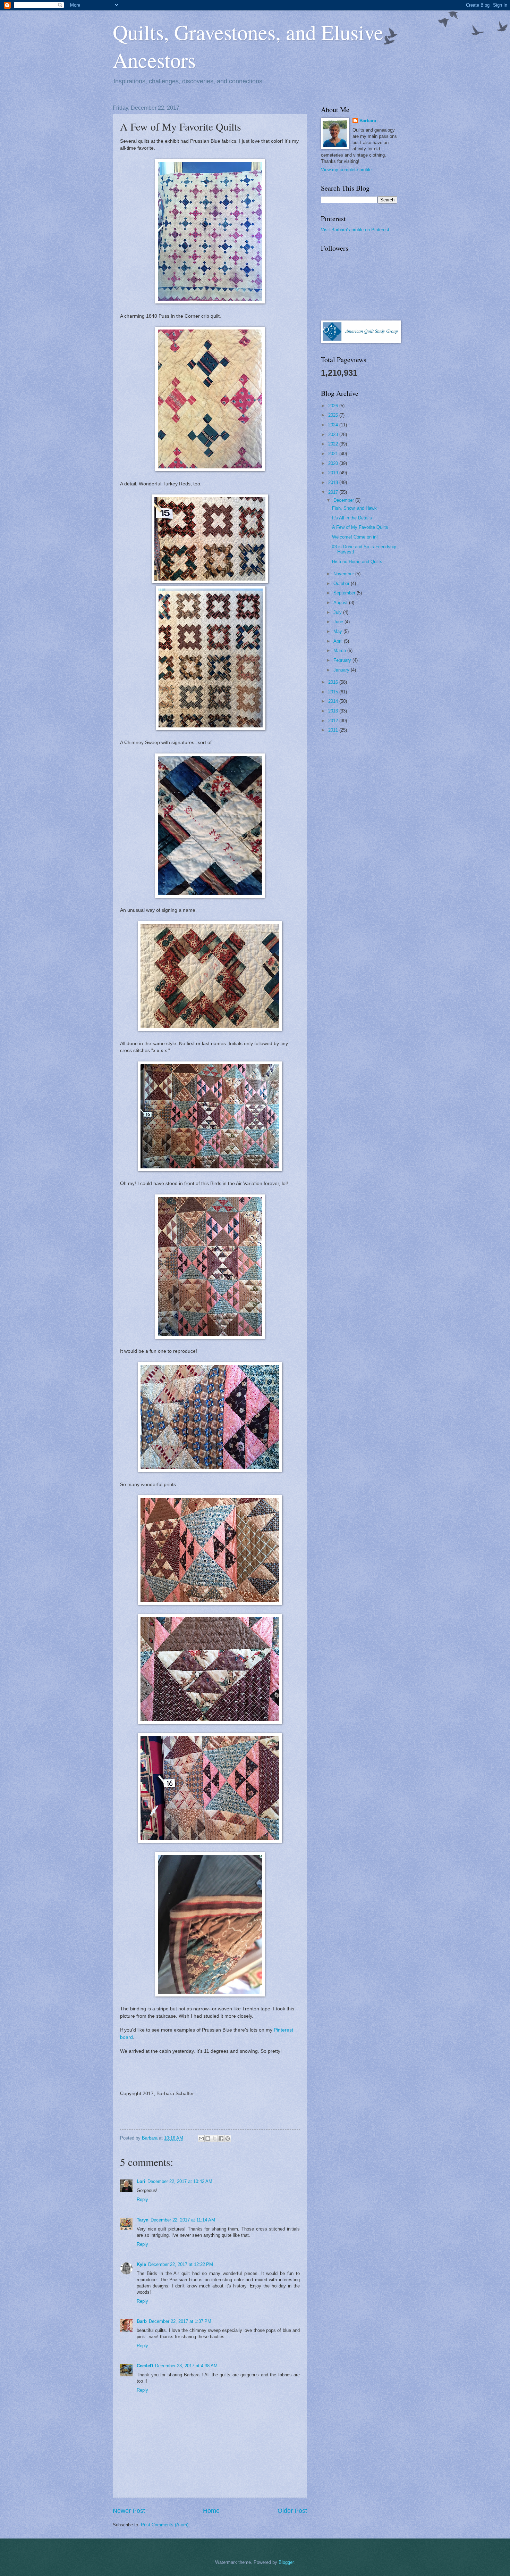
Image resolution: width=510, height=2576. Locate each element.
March (340, 651)
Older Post (292, 2511)
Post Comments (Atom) (165, 2525)
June (339, 622)
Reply (142, 2199)
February (343, 660)
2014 (334, 701)
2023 (334, 435)
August (341, 603)
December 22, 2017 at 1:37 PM (180, 2321)
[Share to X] (214, 2139)
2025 (334, 415)
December (344, 500)
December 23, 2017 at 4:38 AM (186, 2366)
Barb (142, 2321)
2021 (334, 454)
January (342, 670)
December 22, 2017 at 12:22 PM (181, 2264)
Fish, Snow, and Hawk (354, 508)
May (338, 631)
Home (211, 2511)
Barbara (368, 121)
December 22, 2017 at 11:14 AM (183, 2220)
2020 (334, 463)
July (338, 612)
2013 (334, 711)
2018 (334, 482)
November (344, 574)
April (339, 641)
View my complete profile (346, 170)
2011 (334, 730)
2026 (334, 406)
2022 (334, 444)
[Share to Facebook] (221, 2139)
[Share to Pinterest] (228, 2139)
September (345, 593)
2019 (334, 473)
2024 (334, 425)
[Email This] (201, 2139)
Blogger (286, 2562)
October (342, 583)
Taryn (143, 2220)
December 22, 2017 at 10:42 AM (180, 2181)
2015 (334, 692)
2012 (334, 721)
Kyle (141, 2264)
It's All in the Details (352, 518)
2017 (334, 492)
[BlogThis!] (208, 2139)
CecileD (145, 2366)
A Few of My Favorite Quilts (360, 527)
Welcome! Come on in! (355, 537)
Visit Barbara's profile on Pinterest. (356, 230)
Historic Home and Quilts (357, 562)
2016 (334, 682)
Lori (141, 2181)
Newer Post (129, 2511)
